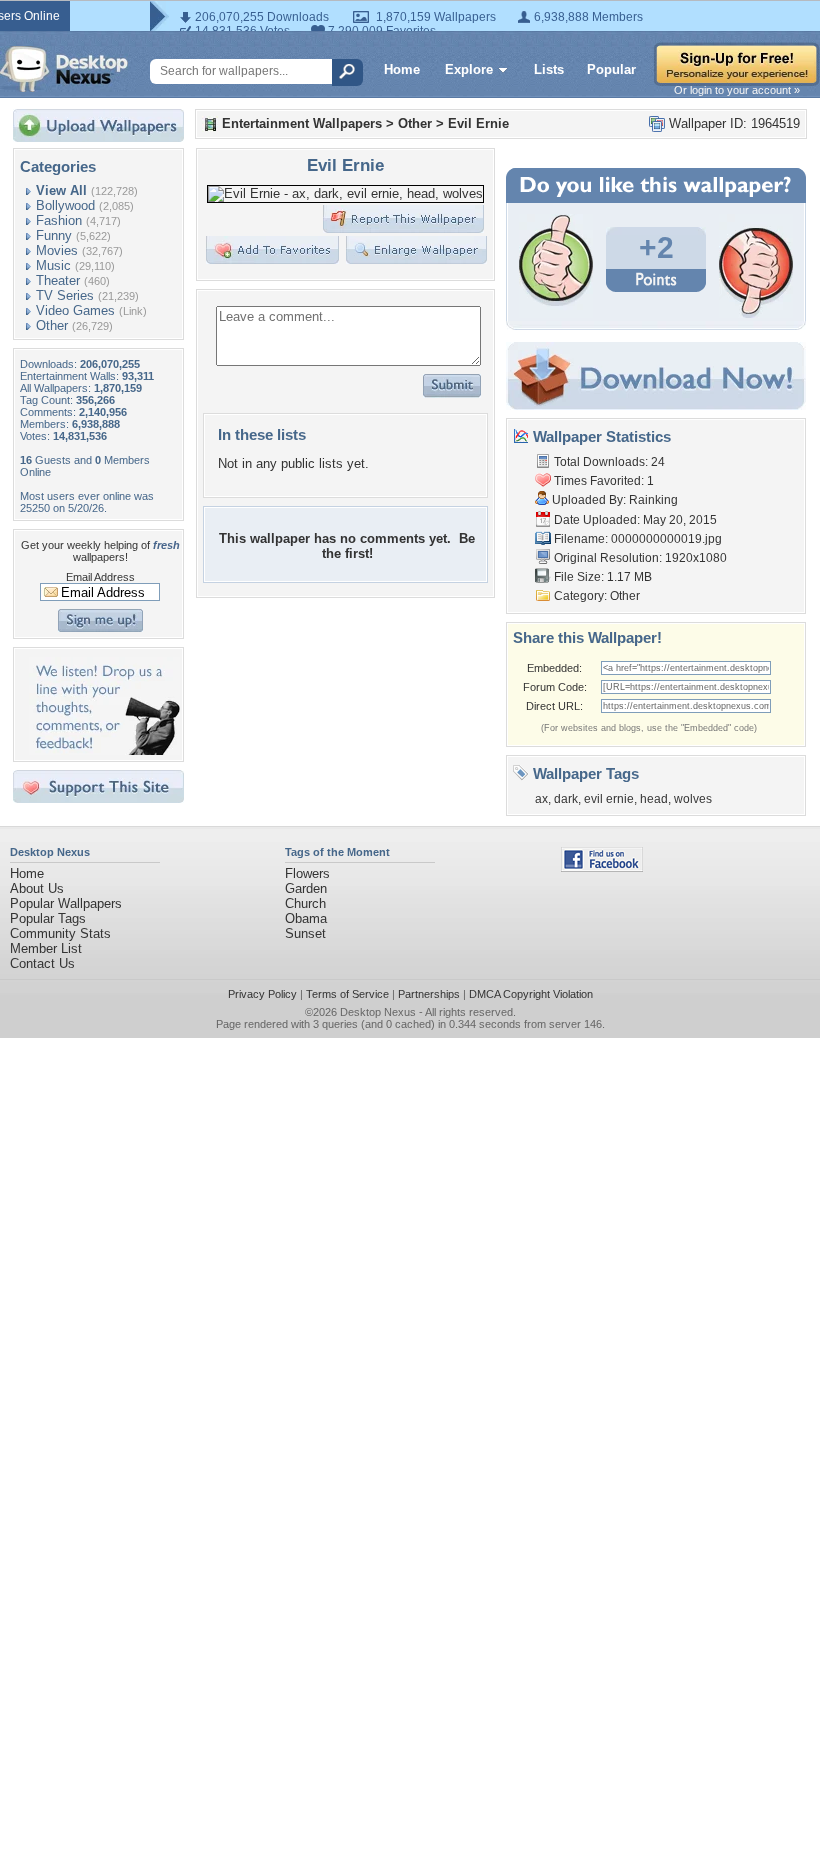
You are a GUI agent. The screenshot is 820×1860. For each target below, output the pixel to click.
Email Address (100, 577)
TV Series (65, 295)
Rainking (653, 500)
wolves (693, 799)
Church (305, 903)
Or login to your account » (737, 90)
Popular (611, 69)
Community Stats (60, 933)
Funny (54, 235)
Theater (58, 280)
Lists (549, 69)
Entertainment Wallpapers (302, 123)
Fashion (59, 220)
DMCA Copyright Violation (531, 994)
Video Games (75, 310)
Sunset (305, 933)
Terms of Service (347, 994)
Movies (57, 250)
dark (566, 799)
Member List (46, 948)
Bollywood (65, 205)
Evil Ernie (478, 123)
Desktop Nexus (378, 1012)
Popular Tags (48, 918)
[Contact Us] (104, 750)
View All (61, 190)
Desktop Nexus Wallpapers (64, 69)
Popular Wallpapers (66, 903)
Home (402, 69)
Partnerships (429, 994)
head (654, 799)
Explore (469, 69)
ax (541, 799)
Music (53, 265)
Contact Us (42, 963)
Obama (306, 918)
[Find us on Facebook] (602, 867)
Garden (306, 888)
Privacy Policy (262, 994)
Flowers (307, 873)
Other (52, 325)
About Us (37, 888)
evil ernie (609, 799)
